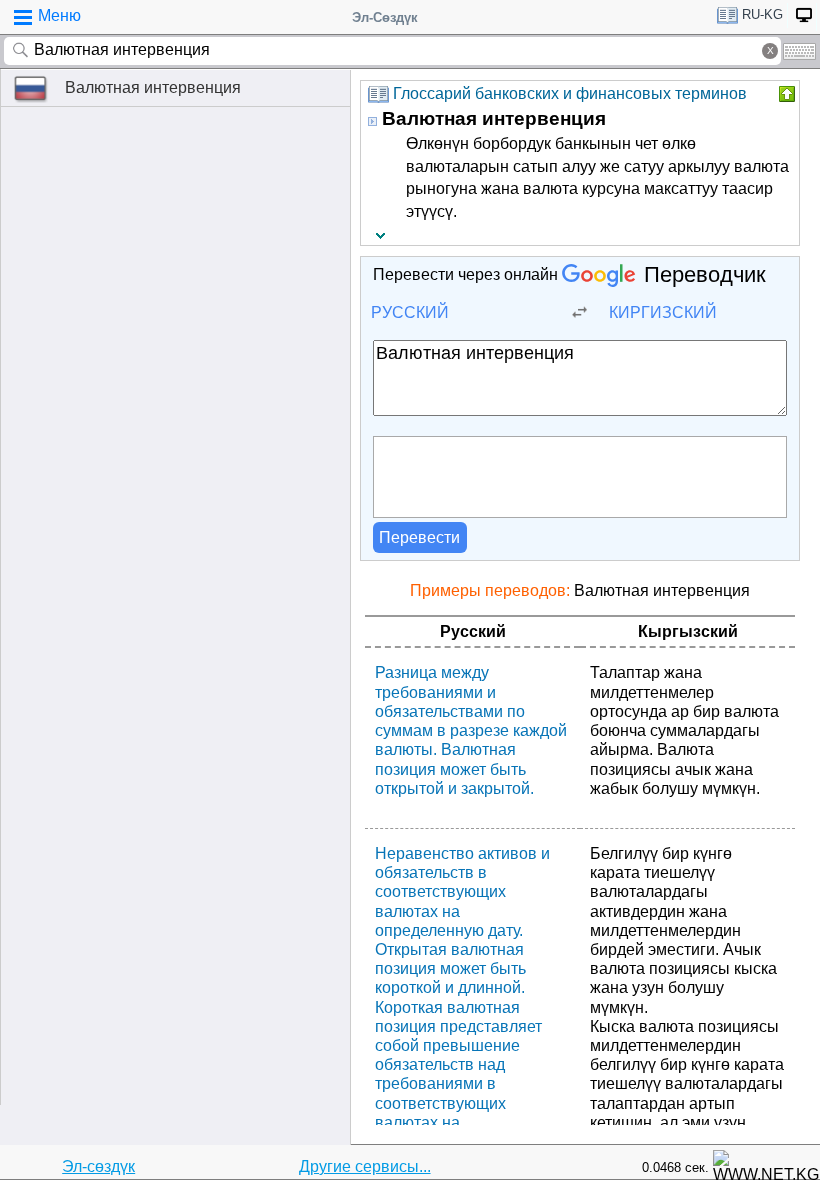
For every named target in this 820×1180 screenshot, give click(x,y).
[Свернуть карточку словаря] (785, 94)
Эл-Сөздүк (385, 17)
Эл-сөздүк (98, 1166)
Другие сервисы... (365, 1166)
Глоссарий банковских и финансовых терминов (570, 93)
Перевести (419, 537)
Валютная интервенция (153, 87)
